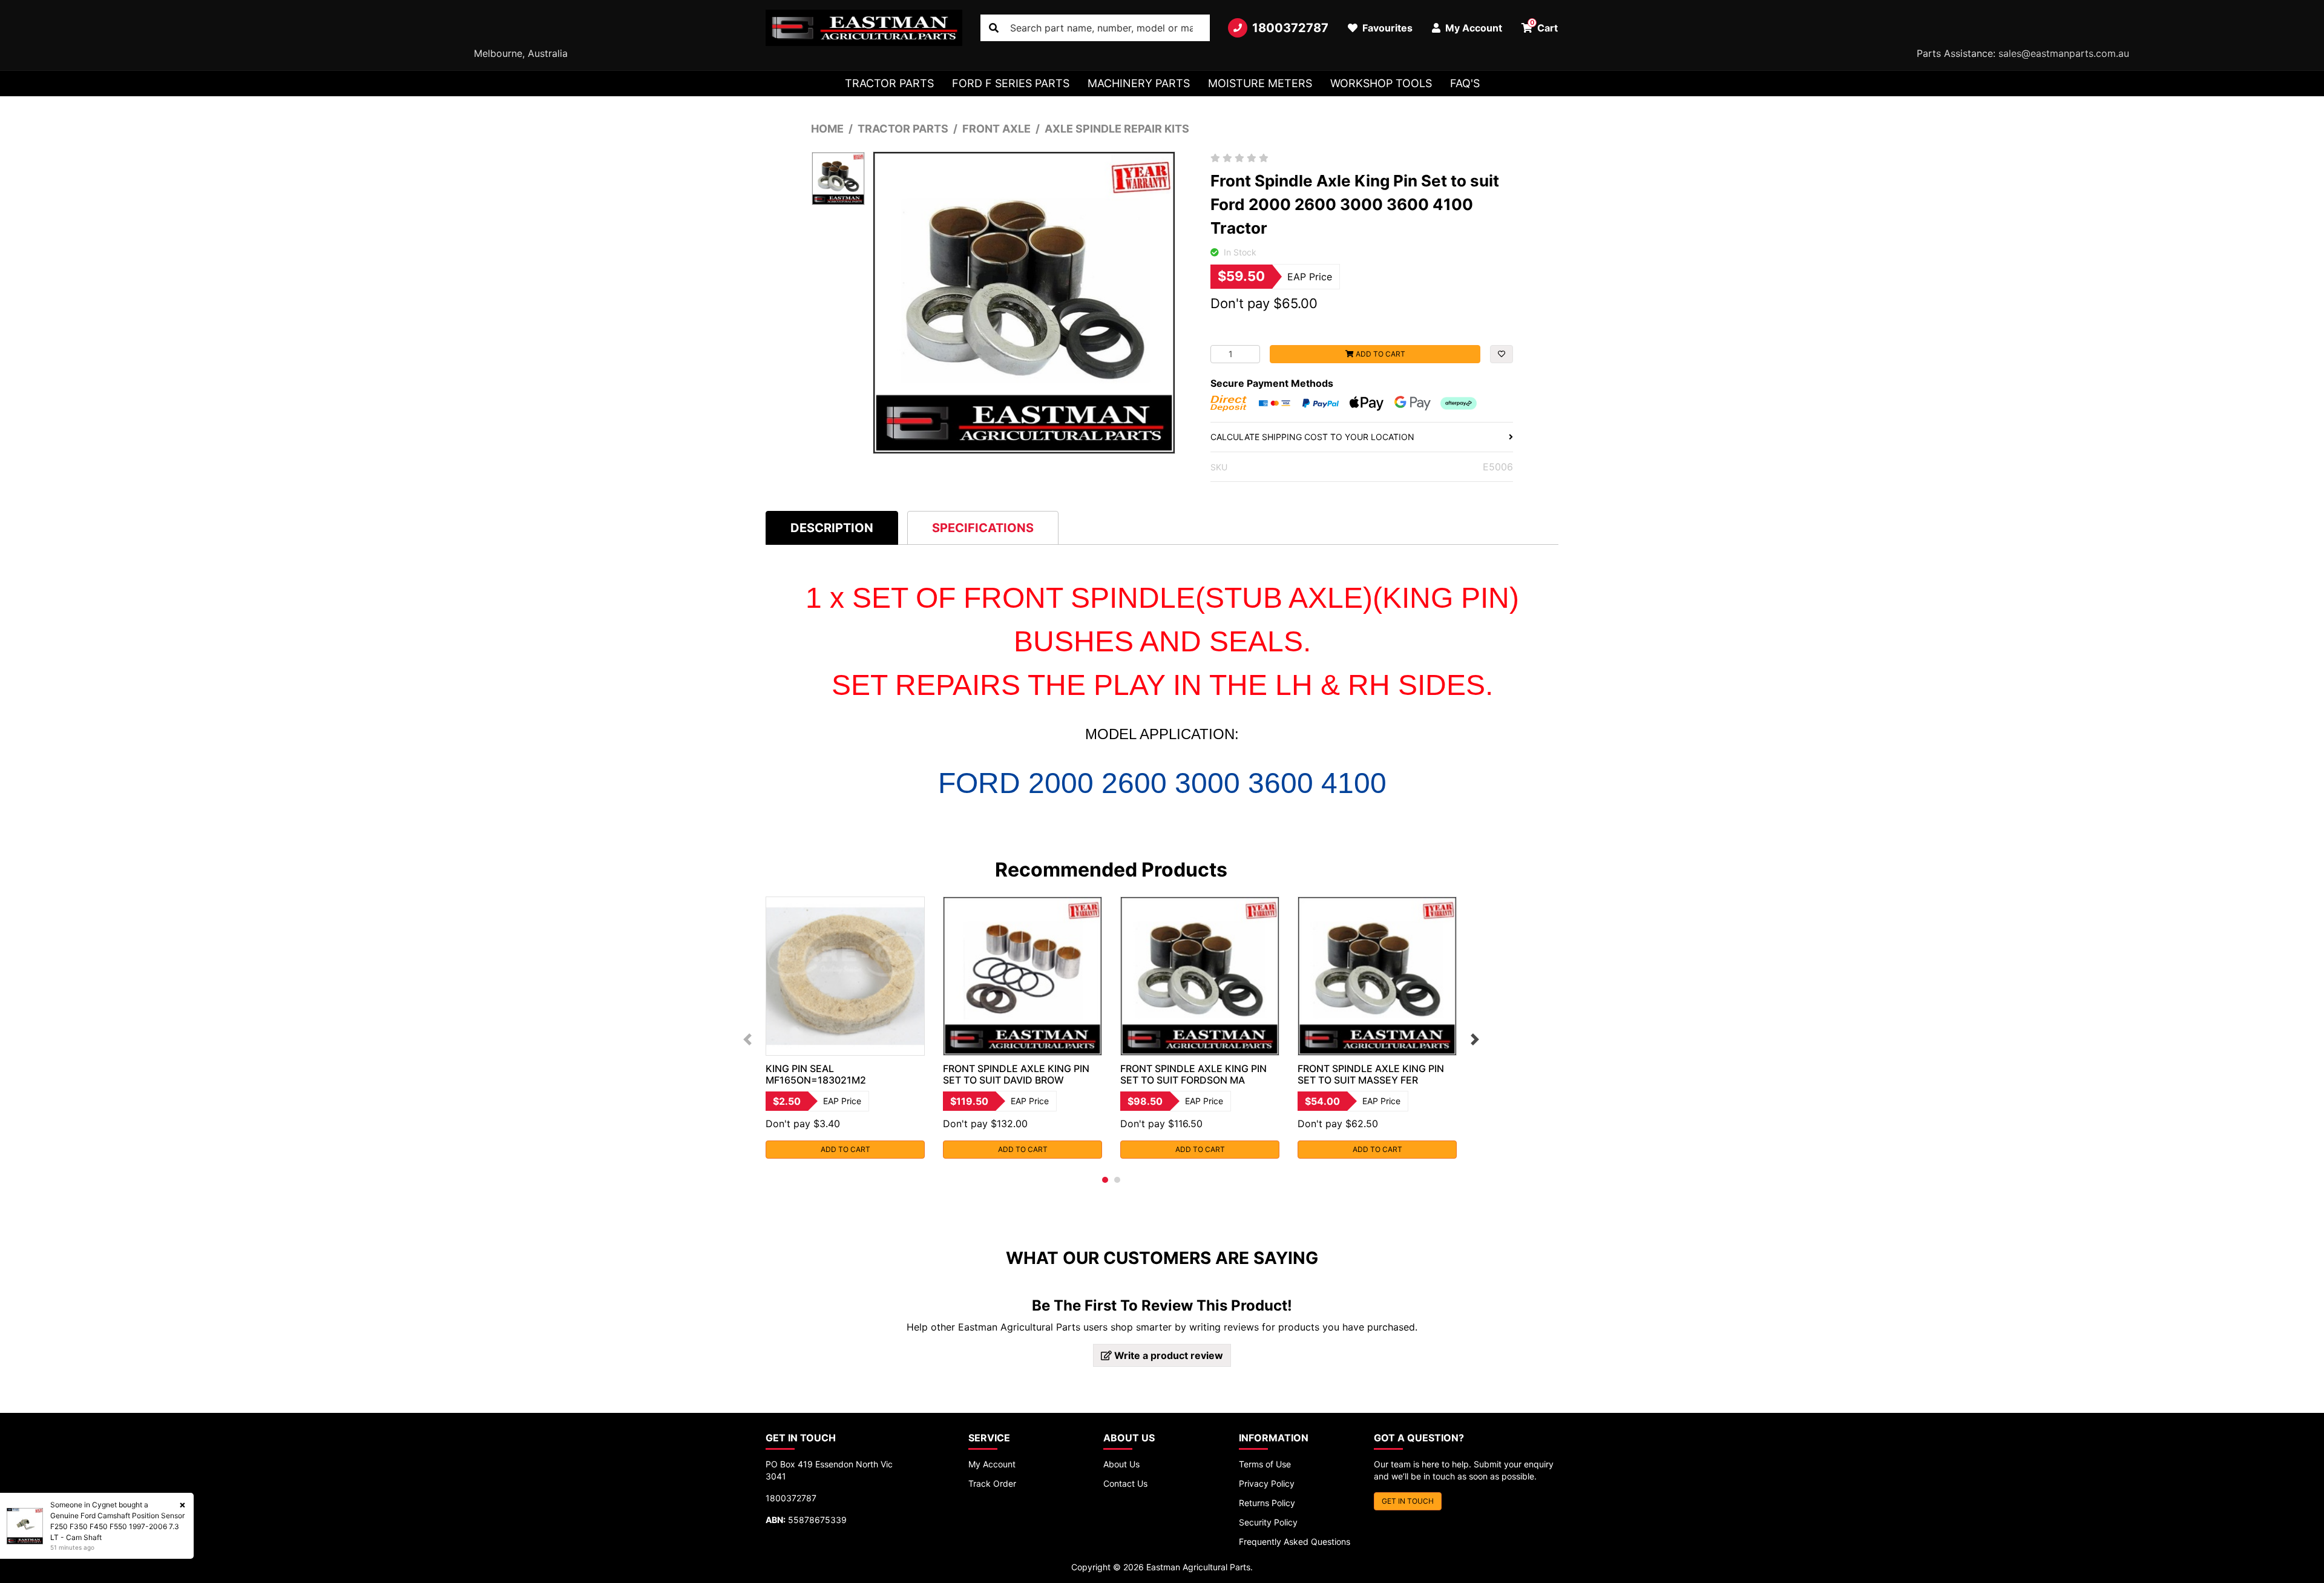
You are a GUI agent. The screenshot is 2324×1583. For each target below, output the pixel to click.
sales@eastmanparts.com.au (2064, 53)
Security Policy (1268, 1522)
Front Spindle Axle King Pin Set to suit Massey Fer (1371, 1074)
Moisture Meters (1260, 83)
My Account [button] (1472, 28)
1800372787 (1290, 28)
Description (832, 528)
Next (1475, 1039)
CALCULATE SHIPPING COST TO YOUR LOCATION (1312, 437)
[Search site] (994, 28)
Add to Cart (1380, 354)
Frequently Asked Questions (1295, 1542)
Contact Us (1125, 1483)
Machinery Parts (1139, 83)
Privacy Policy (1267, 1483)
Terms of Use (1265, 1464)
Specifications (983, 528)
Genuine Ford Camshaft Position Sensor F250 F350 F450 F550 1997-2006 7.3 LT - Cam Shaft (117, 1526)
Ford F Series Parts (1011, 83)
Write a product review (1167, 1355)
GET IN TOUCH (1408, 1501)
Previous (747, 1039)
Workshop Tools (1381, 83)
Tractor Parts (889, 83)
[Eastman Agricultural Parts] (864, 28)
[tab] (832, 528)
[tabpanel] (845, 1028)
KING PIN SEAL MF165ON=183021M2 (816, 1074)
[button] (1502, 354)
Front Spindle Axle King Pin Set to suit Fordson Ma (1193, 1074)
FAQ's (1465, 83)
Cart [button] (1544, 26)
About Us (1121, 1464)
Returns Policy (1267, 1503)
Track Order (992, 1483)
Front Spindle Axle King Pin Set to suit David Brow (1016, 1074)
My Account (992, 1464)
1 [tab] (1105, 1180)
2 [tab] (1117, 1180)
